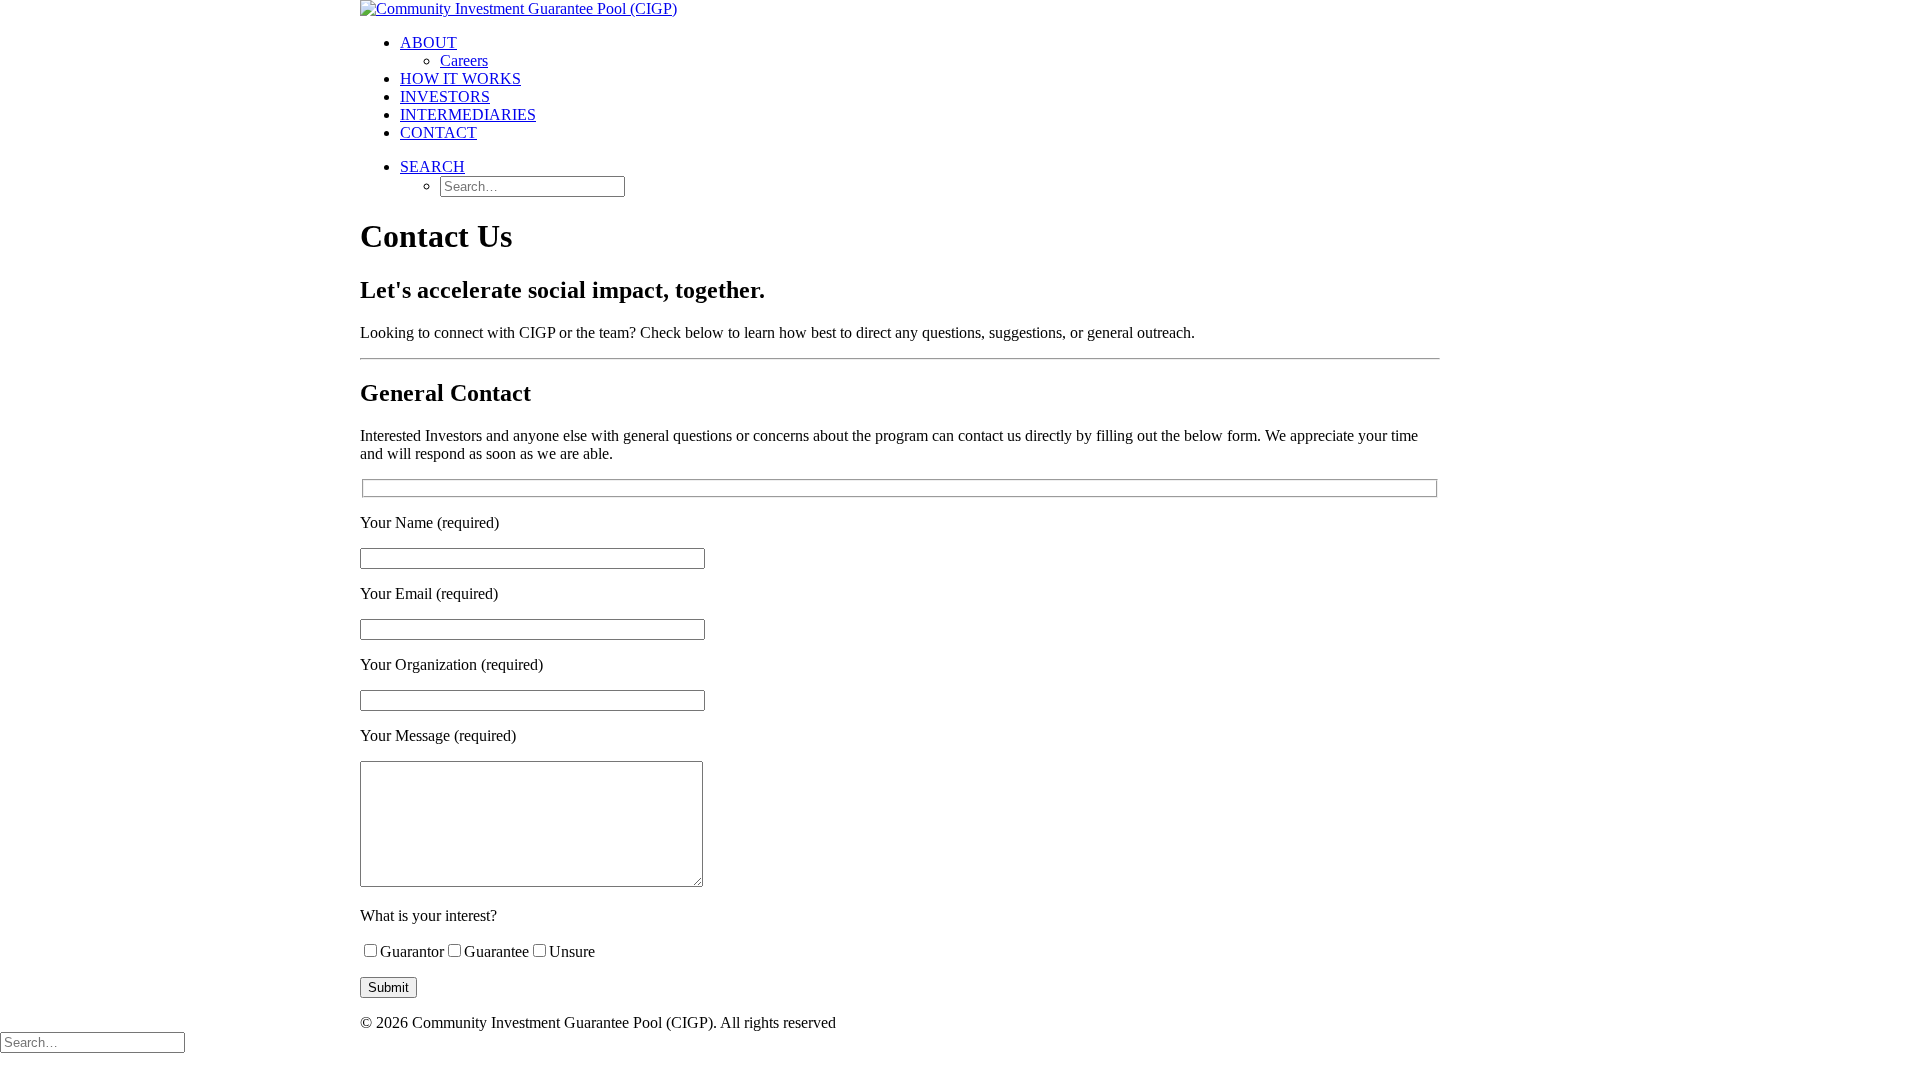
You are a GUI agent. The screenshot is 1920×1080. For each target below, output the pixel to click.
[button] (432, 166)
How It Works (460, 78)
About (428, 42)
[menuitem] (980, 52)
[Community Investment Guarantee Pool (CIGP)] (960, 9)
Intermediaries (468, 114)
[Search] (92, 1041)
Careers (464, 60)
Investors (445, 96)
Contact (438, 132)
